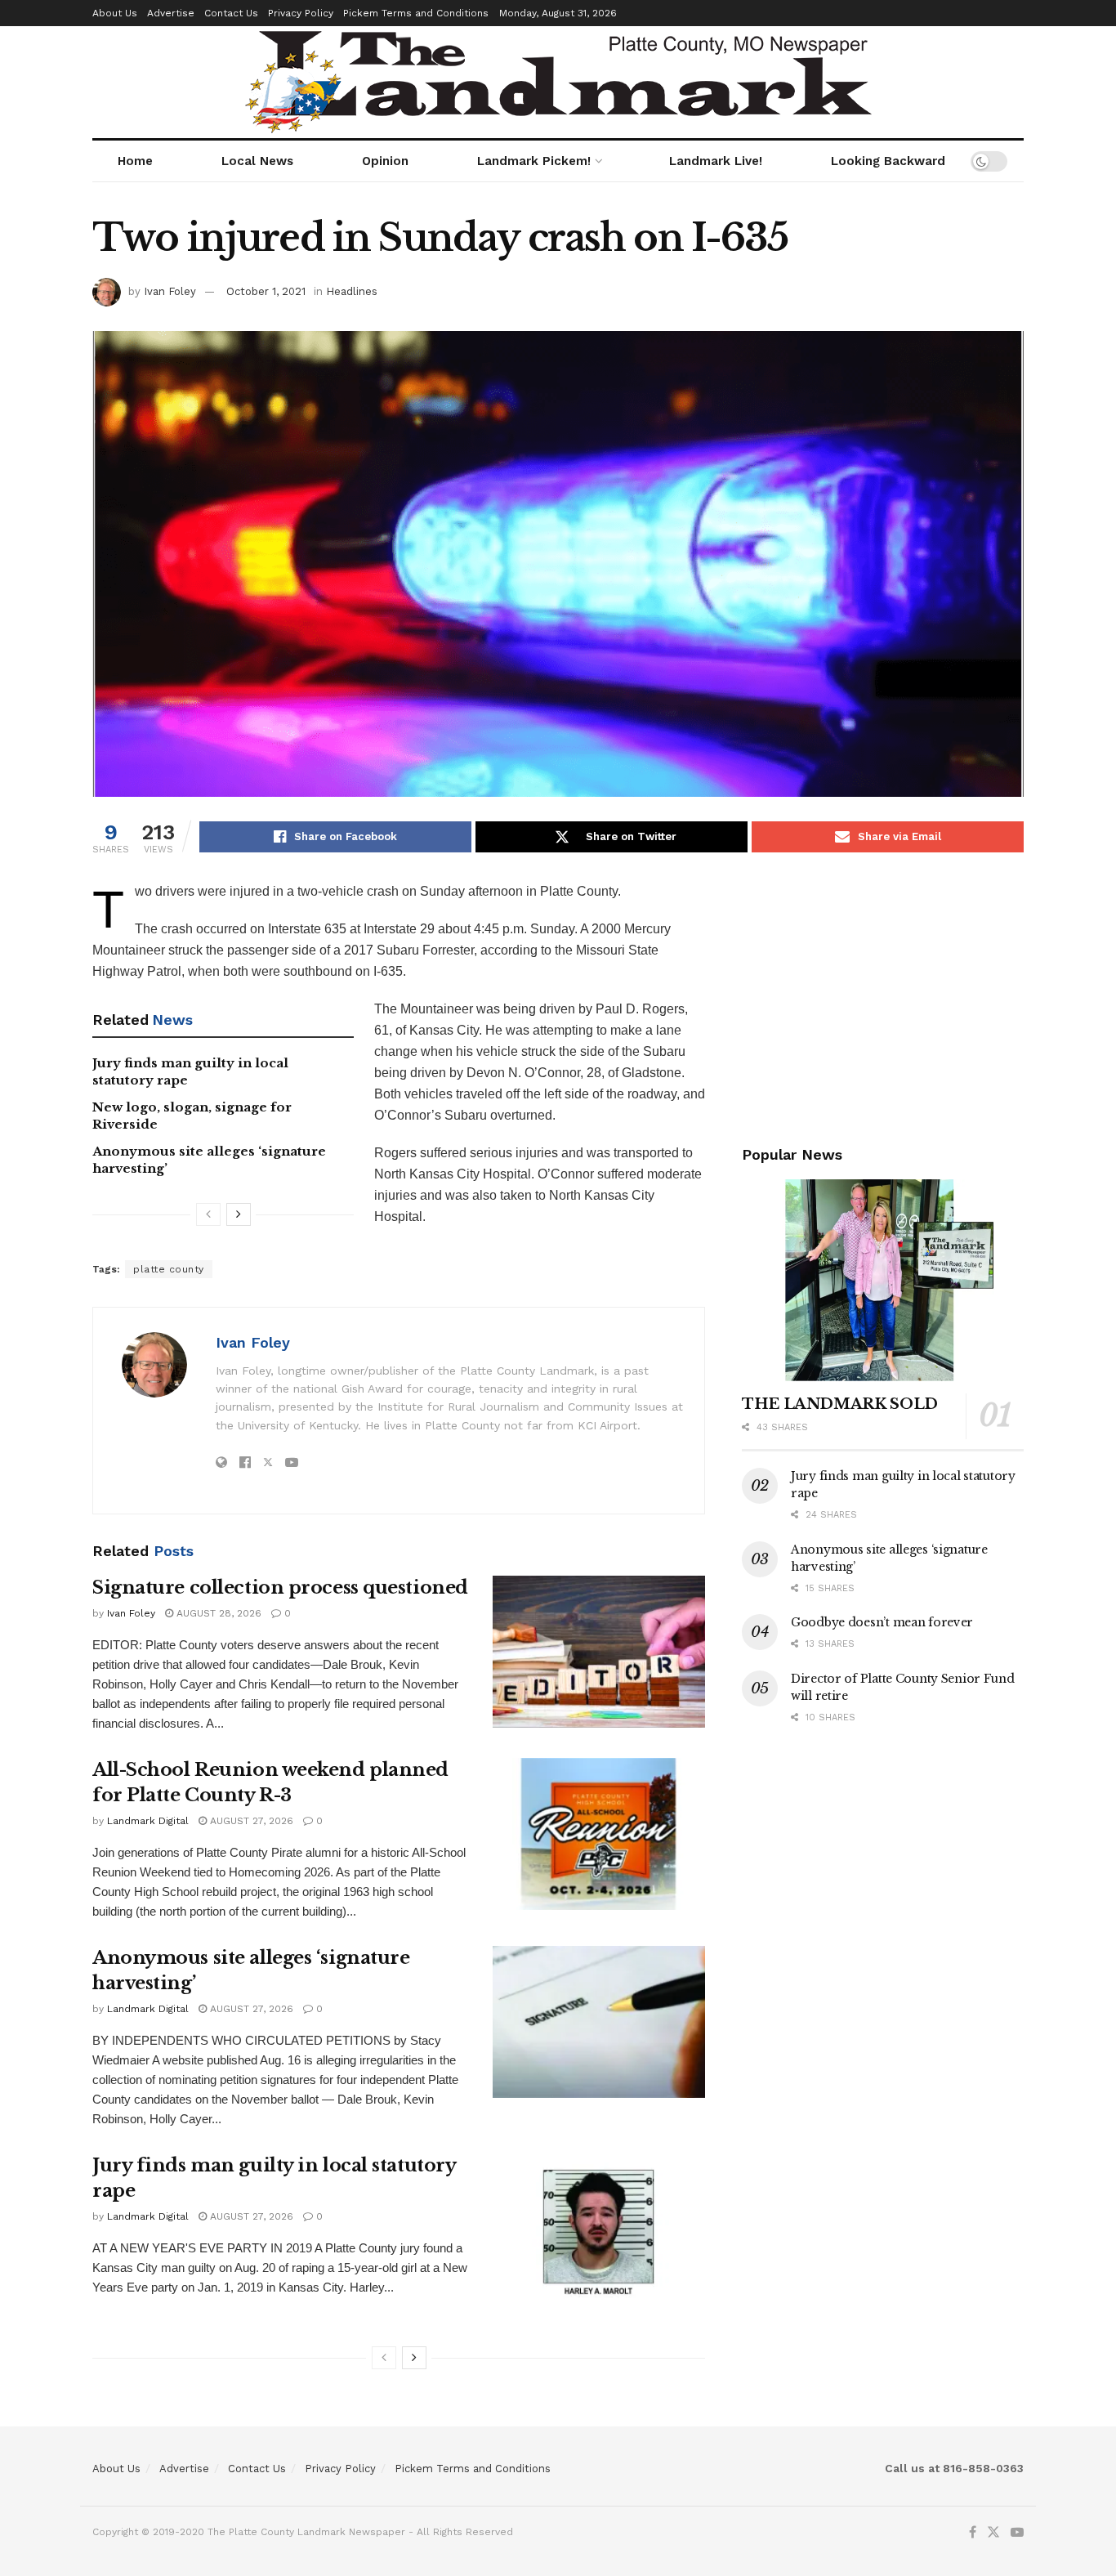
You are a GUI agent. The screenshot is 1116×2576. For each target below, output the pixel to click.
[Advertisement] (883, 995)
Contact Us (231, 13)
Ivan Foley (170, 291)
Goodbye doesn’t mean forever (882, 1622)
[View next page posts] (239, 1214)
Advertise (171, 13)
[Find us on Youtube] (1017, 2533)
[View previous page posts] (208, 1214)
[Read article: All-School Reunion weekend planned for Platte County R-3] (599, 1834)
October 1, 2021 (266, 291)
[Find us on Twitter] (993, 2533)
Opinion (385, 161)
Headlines (352, 291)
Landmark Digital (148, 1821)
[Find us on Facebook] (973, 2533)
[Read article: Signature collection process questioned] (599, 1652)
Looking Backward (888, 161)
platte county (169, 1269)
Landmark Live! (716, 161)
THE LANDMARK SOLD (840, 1404)
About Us (115, 13)
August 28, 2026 (217, 1613)
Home (135, 161)
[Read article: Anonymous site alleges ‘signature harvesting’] (599, 2022)
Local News (257, 161)
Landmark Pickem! (534, 161)
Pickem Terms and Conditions (416, 13)
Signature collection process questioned (280, 1588)
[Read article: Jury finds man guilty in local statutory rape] (599, 2229)
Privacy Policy (301, 13)
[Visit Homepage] (558, 82)
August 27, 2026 (250, 1821)
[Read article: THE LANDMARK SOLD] (883, 1280)
